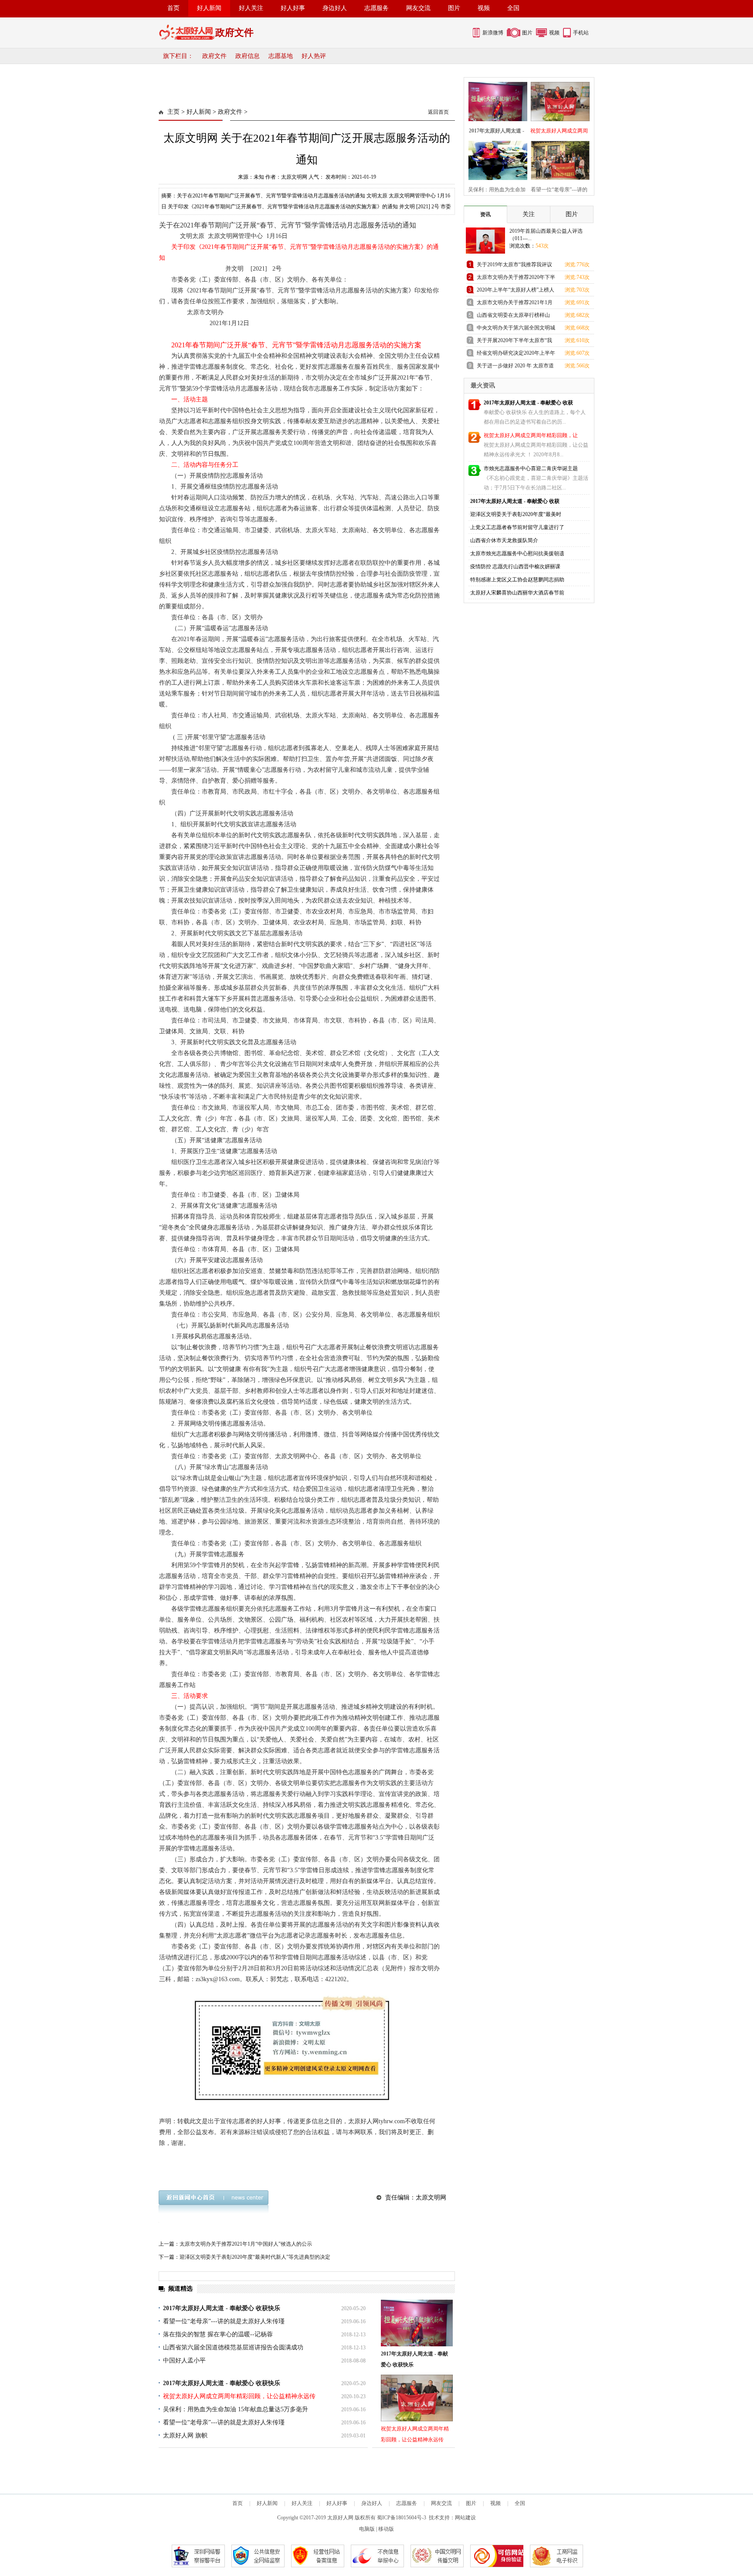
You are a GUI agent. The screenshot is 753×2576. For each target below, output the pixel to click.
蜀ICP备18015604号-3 (402, 2518)
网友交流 (418, 8)
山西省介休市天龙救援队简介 (504, 540)
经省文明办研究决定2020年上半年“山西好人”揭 (516, 355)
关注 (529, 214)
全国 (513, 8)
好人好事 (293, 8)
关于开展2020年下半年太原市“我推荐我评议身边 (514, 342)
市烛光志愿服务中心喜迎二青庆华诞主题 (531, 468)
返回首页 (438, 112)
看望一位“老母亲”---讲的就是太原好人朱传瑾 (224, 2321)
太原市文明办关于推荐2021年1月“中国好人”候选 (515, 304)
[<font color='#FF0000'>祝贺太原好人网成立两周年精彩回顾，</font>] (558, 100)
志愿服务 (376, 8)
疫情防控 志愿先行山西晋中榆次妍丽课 (515, 567)
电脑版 (367, 2529)
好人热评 (314, 56)
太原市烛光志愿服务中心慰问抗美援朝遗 (517, 553)
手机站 (581, 33)
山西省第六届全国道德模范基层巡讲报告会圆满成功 (233, 2347)
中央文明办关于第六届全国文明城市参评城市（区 (516, 329)
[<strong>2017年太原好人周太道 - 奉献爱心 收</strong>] (495, 100)
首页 (173, 8)
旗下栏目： (178, 56)
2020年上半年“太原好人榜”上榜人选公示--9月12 (516, 291)
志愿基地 (281, 56)
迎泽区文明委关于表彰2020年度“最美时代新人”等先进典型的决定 (255, 2257)
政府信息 (248, 56)
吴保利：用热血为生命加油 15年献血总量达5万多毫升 (236, 2409)
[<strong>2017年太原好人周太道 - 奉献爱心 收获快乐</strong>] (417, 2323)
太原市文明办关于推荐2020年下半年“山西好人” (516, 279)
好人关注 (251, 8)
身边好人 (335, 8)
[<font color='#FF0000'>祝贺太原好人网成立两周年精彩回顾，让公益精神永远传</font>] (417, 2398)
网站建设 (465, 2518)
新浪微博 (493, 33)
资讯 (485, 214)
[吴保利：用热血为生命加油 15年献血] (495, 159)
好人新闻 (209, 8)
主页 (173, 112)
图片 (454, 8)
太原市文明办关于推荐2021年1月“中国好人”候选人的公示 (246, 2244)
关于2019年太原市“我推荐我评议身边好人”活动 (514, 266)
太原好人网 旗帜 (185, 2435)
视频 (484, 8)
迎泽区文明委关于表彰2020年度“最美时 (516, 514)
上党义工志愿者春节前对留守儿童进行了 (517, 527)
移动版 (386, 2529)
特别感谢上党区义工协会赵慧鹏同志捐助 (517, 580)
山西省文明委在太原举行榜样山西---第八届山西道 (513, 317)
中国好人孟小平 (184, 2360)
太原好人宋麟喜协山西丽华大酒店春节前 (517, 593)
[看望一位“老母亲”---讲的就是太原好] (558, 159)
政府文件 (214, 56)
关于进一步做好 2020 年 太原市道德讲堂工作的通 (515, 367)
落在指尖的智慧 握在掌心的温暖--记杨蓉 (218, 2334)
